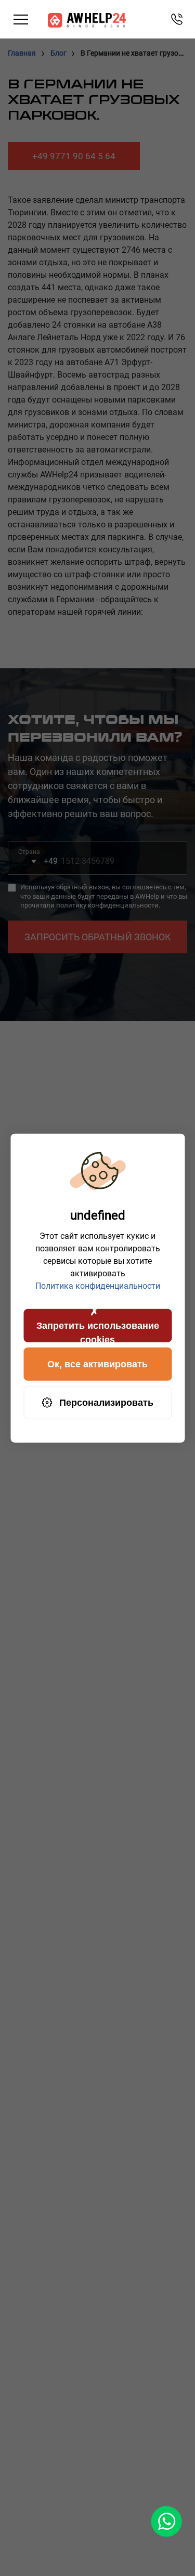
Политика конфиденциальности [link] (98, 1286)
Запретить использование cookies (98, 1331)
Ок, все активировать (97, 1364)
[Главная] (87, 20)
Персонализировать (106, 1402)
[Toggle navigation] (21, 20)
